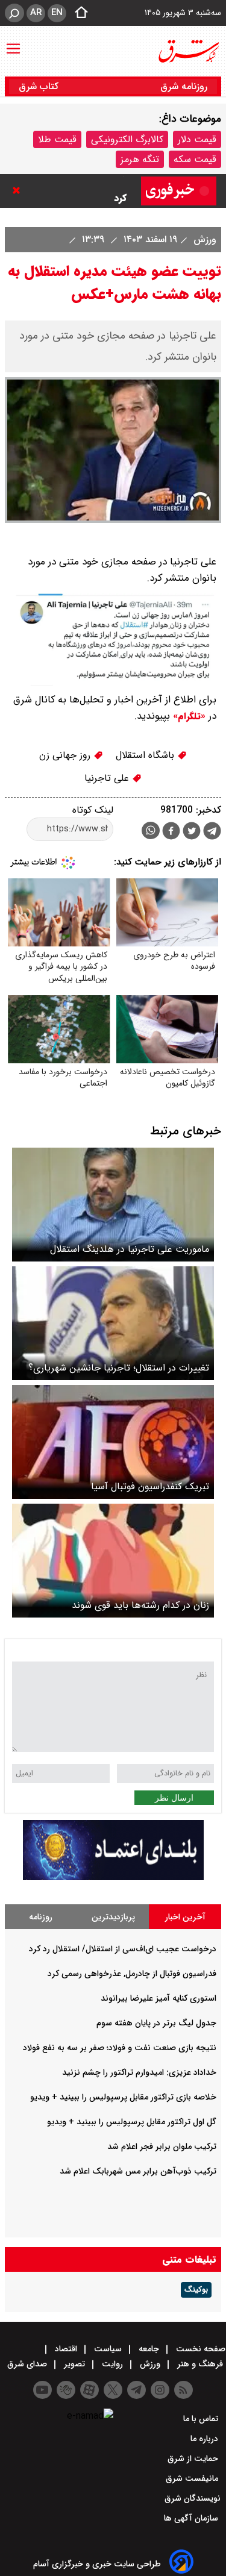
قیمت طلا (57, 139)
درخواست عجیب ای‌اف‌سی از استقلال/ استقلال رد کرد (123, 1949)
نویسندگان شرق (193, 2498)
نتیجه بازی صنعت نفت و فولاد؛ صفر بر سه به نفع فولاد (120, 2048)
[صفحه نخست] (78, 13)
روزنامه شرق (184, 86)
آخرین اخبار (185, 1917)
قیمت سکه (195, 159)
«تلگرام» (188, 716)
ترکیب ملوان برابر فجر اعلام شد (162, 2146)
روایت (112, 2364)
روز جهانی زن (66, 755)
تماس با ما (202, 2419)
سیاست (108, 2349)
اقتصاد (66, 2349)
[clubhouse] (66, 2390)
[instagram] (160, 2390)
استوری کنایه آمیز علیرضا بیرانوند (159, 1998)
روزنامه (41, 1917)
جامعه (149, 2349)
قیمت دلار (197, 139)
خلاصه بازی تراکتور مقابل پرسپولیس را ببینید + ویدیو (123, 2097)
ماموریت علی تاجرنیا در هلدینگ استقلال (130, 1249)
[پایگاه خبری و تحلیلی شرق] (188, 51)
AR (36, 13)
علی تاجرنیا (108, 778)
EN (57, 13)
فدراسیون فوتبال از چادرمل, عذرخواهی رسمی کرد (75, 189)
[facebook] (171, 832)
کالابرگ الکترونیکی (127, 139)
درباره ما (206, 2439)
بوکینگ (196, 2290)
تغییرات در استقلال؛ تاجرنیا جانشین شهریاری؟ (119, 1368)
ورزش (203, 239)
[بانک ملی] (113, 1877)
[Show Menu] (13, 43)
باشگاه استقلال (146, 755)
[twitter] (192, 832)
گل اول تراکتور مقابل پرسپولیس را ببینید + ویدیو (132, 2122)
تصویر (74, 2364)
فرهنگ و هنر (200, 2364)
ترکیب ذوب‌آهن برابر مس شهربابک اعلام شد (138, 2171)
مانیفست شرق (193, 2478)
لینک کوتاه (93, 810)
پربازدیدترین (113, 1917)
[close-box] (19, 190)
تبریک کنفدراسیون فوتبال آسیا (150, 1487)
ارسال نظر (174, 1798)
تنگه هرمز (140, 159)
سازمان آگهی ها (192, 2518)
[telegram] (212, 833)
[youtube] (42, 2390)
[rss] (184, 2390)
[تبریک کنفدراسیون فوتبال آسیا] (113, 1442)
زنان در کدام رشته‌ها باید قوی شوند (140, 1605)
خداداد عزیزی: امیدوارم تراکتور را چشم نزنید (139, 2072)
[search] (14, 13)
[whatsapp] (151, 830)
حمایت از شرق (194, 2459)
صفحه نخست (199, 2349)
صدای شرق (28, 2364)
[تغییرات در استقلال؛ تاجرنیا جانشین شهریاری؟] (113, 1323)
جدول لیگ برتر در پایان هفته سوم (156, 2023)
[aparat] (89, 2390)
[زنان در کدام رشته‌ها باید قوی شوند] (113, 1561)
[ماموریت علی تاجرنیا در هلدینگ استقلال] (113, 1205)
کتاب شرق (40, 86)
